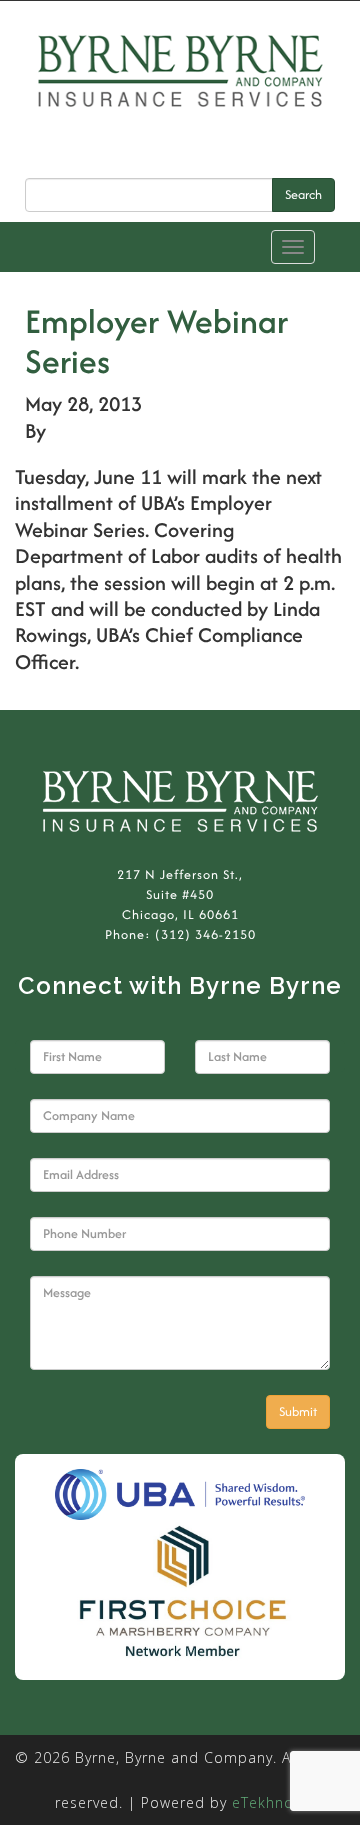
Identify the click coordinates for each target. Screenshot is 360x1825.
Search (303, 194)
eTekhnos (267, 1802)
